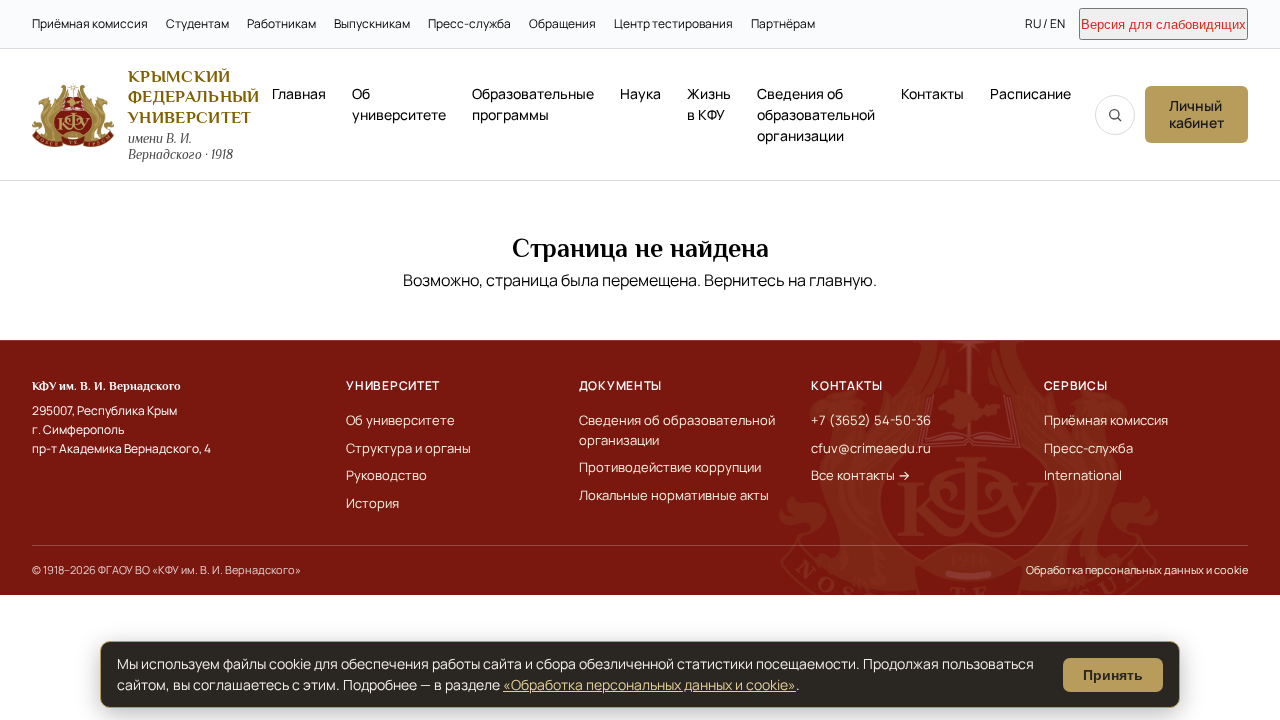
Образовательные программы (533, 104)
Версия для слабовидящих (1163, 24)
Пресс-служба (469, 23)
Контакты (932, 93)
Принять (1113, 675)
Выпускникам (372, 23)
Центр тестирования (673, 23)
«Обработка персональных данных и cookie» (649, 684)
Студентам (197, 23)
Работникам (281, 23)
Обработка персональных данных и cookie (1137, 569)
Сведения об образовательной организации (816, 114)
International (1083, 475)
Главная (299, 93)
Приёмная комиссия (90, 23)
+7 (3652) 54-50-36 (871, 420)
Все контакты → (860, 475)
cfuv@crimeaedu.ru (871, 448)
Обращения (562, 23)
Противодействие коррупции (670, 467)
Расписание (1030, 93)
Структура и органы (408, 448)
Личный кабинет (1196, 114)
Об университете (399, 104)
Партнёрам (783, 23)
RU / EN (1045, 23)
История (372, 503)
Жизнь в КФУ (709, 104)
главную (841, 280)
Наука (640, 93)
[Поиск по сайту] (1115, 115)
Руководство (386, 475)
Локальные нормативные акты (674, 495)
